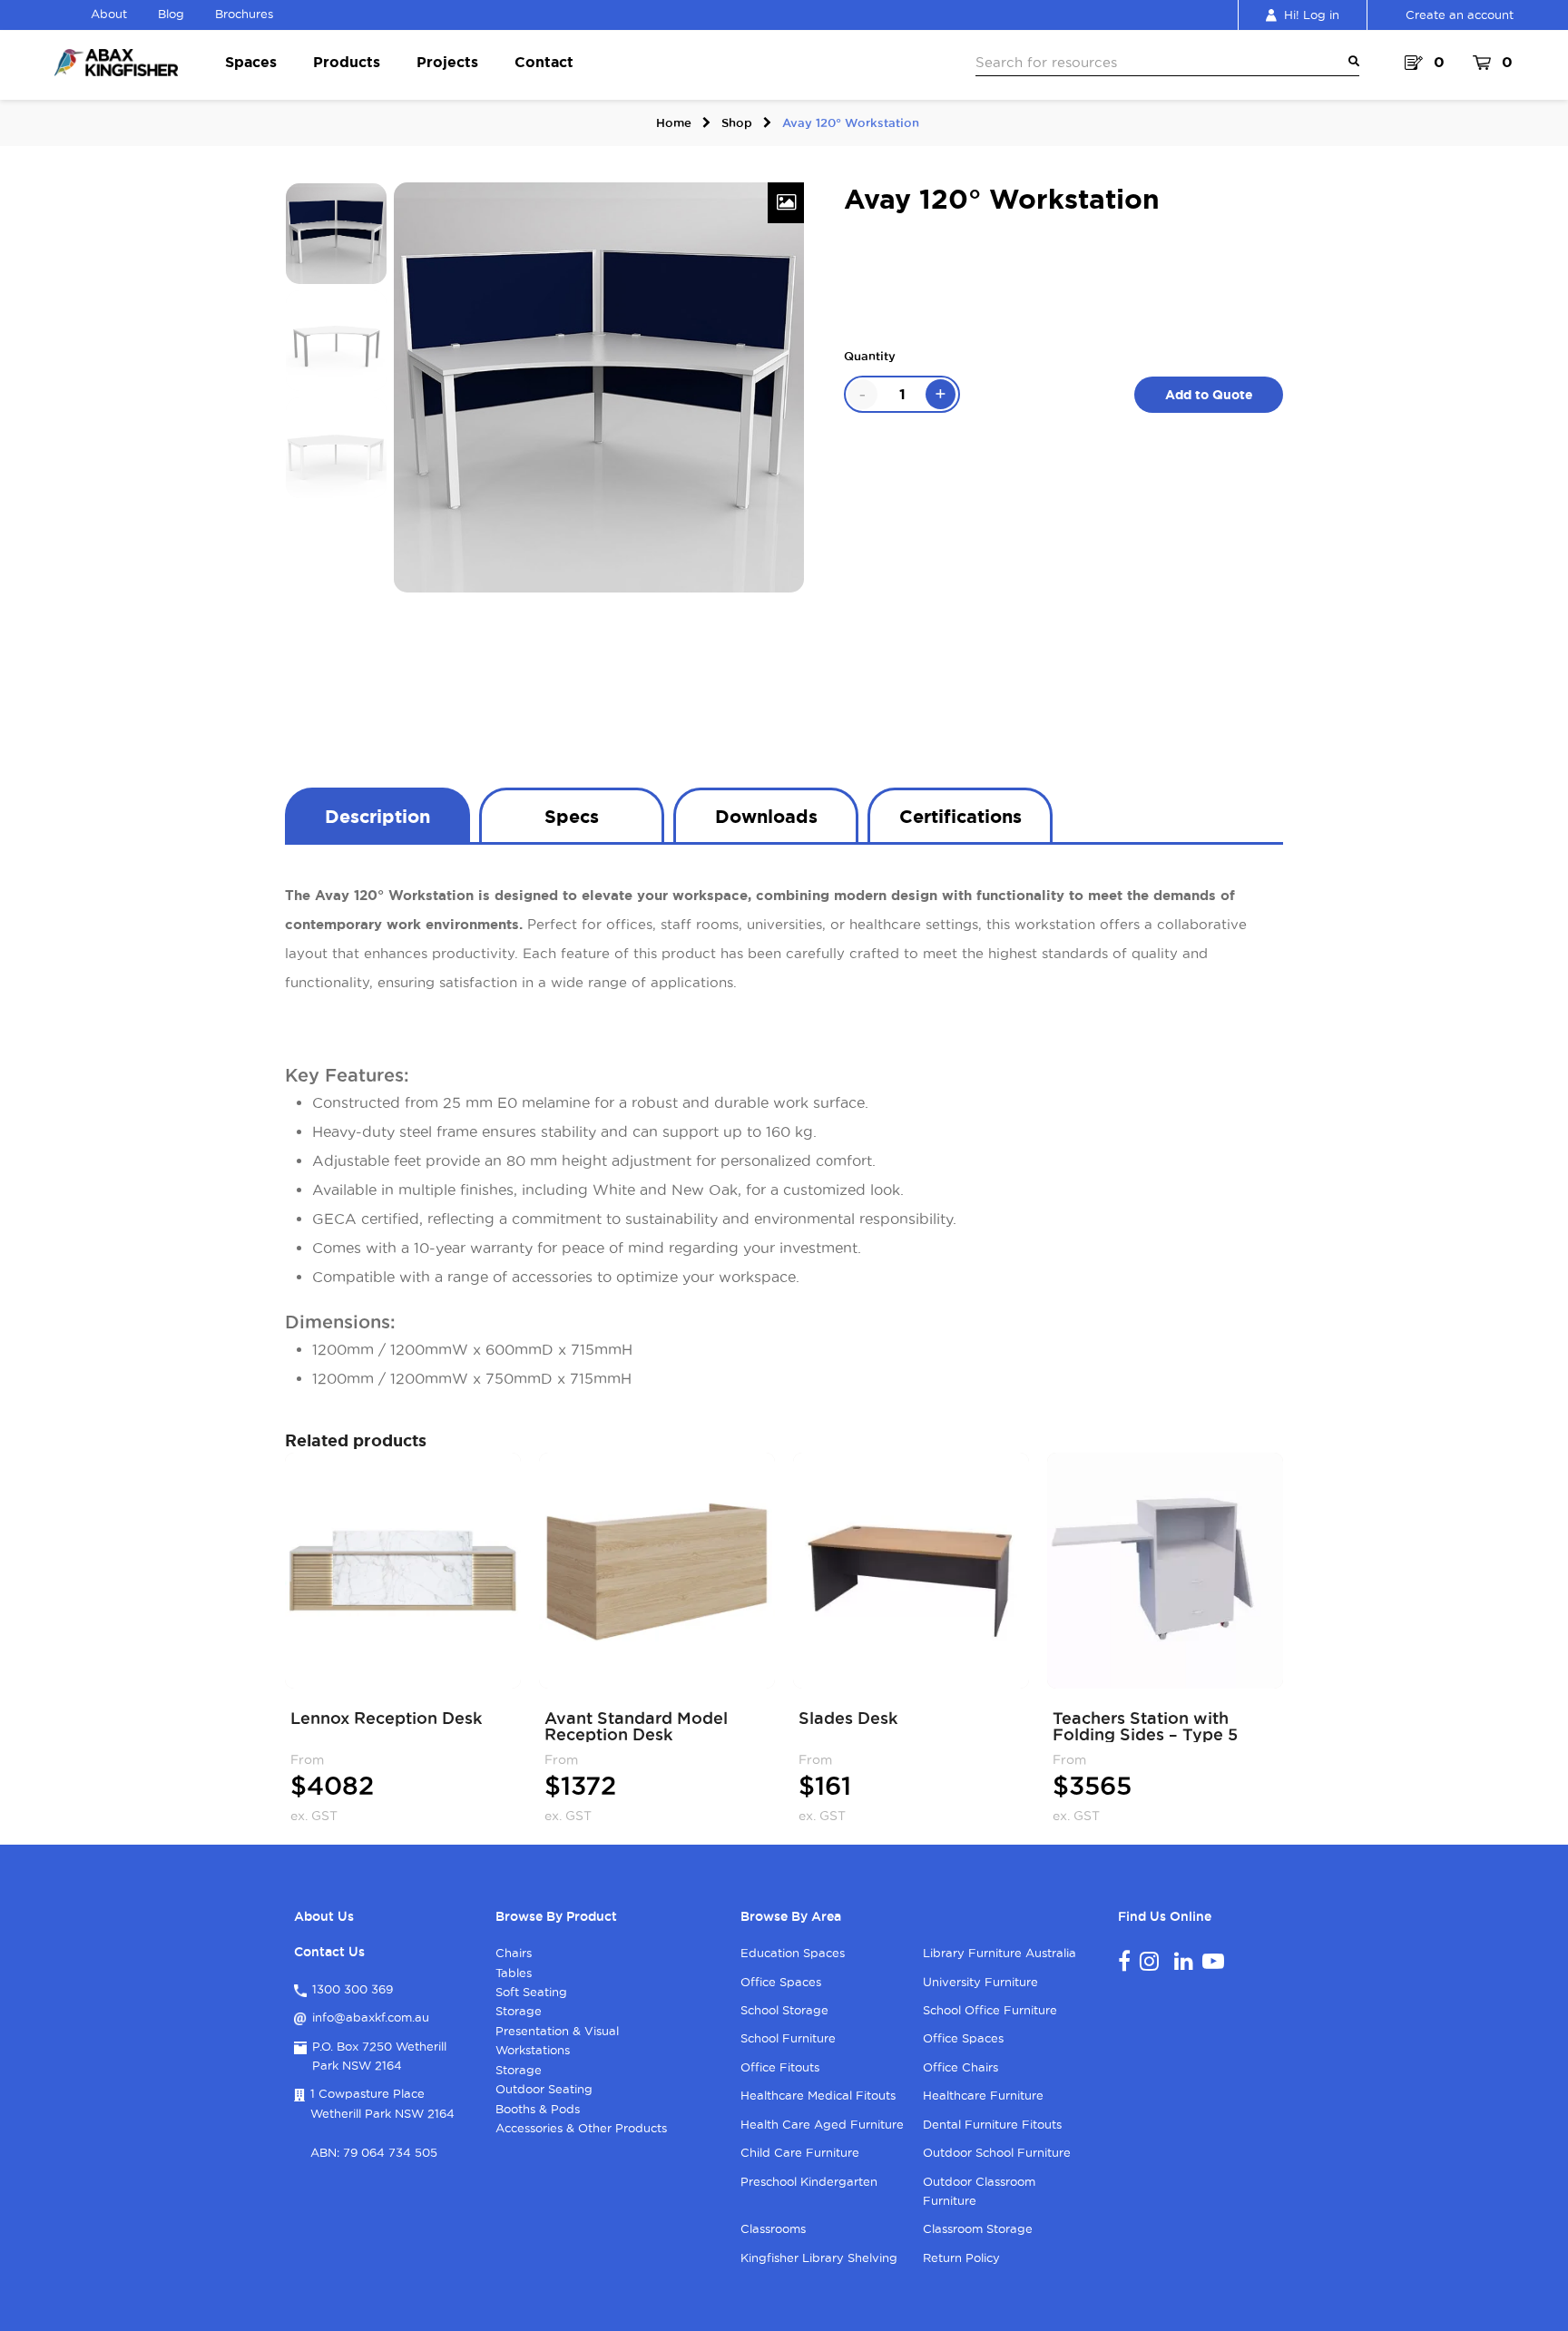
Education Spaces (793, 1953)
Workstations (533, 2050)
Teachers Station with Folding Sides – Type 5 (1145, 1726)
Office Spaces (781, 1982)
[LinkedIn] (1184, 1961)
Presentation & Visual (557, 2031)
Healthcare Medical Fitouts (818, 2095)
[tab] (377, 815)
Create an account (1460, 15)
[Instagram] (1149, 1961)
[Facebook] (1124, 1961)
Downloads (766, 816)
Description (377, 816)
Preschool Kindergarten (809, 2181)
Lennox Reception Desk (386, 1718)
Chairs (514, 1953)
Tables (514, 1973)
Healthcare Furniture (983, 2095)
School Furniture (788, 2038)
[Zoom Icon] (786, 203)
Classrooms (773, 2228)
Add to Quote (1209, 395)
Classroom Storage (978, 2228)
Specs (572, 816)
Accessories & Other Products (581, 2128)
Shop (737, 122)
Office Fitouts (780, 2067)
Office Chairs (960, 2067)
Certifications (960, 816)
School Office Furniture (990, 2010)
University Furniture (980, 1982)
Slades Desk (848, 1718)
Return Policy (961, 2258)
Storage (519, 2011)
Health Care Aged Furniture (822, 2124)
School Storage (784, 2010)
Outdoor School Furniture (997, 2152)
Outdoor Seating (544, 2089)
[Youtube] (1213, 1961)
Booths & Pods (538, 2109)
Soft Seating (531, 1992)
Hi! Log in (1312, 15)
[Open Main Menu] (1350, 62)
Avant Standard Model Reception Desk (636, 1726)
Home (674, 122)
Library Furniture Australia (1000, 1953)
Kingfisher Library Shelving (819, 2258)
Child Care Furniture (800, 2152)
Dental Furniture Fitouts (992, 2124)
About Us (324, 1916)
